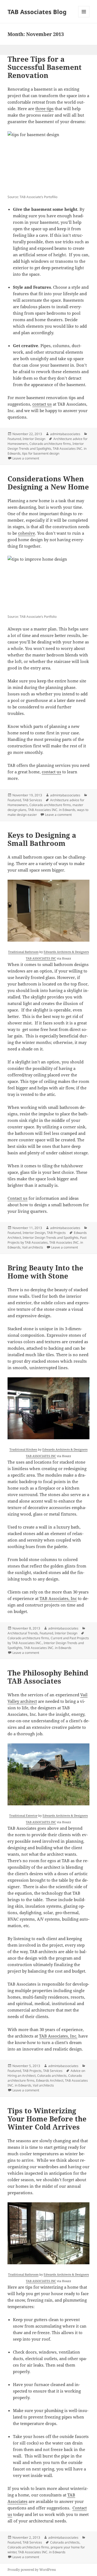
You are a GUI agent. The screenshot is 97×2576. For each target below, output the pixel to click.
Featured (14, 439)
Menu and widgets (84, 17)
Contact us (18, 1198)
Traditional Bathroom (23, 952)
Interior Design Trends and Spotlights (46, 446)
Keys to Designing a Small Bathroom (42, 839)
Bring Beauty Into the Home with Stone (45, 1272)
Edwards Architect (50, 2080)
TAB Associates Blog (37, 12)
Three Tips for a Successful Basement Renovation (45, 67)
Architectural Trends (23, 1633)
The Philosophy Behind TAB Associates (48, 1677)
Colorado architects (52, 2076)
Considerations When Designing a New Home (48, 483)
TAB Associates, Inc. (58, 2036)
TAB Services (32, 800)
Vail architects (33, 1247)
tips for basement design (41, 453)
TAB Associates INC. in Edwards (52, 810)
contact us (42, 404)
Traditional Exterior (23, 1816)
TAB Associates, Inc (58, 1598)
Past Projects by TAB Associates (47, 1240)
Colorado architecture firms (50, 444)
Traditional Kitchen (23, 1449)
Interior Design (34, 439)
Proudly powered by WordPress (32, 2570)
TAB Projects (56, 1233)
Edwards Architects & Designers (66, 952)
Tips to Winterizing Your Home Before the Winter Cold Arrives (47, 2119)
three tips (44, 109)
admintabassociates (65, 434)
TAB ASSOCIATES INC (41, 958)
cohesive (27, 533)
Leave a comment (26, 458)
